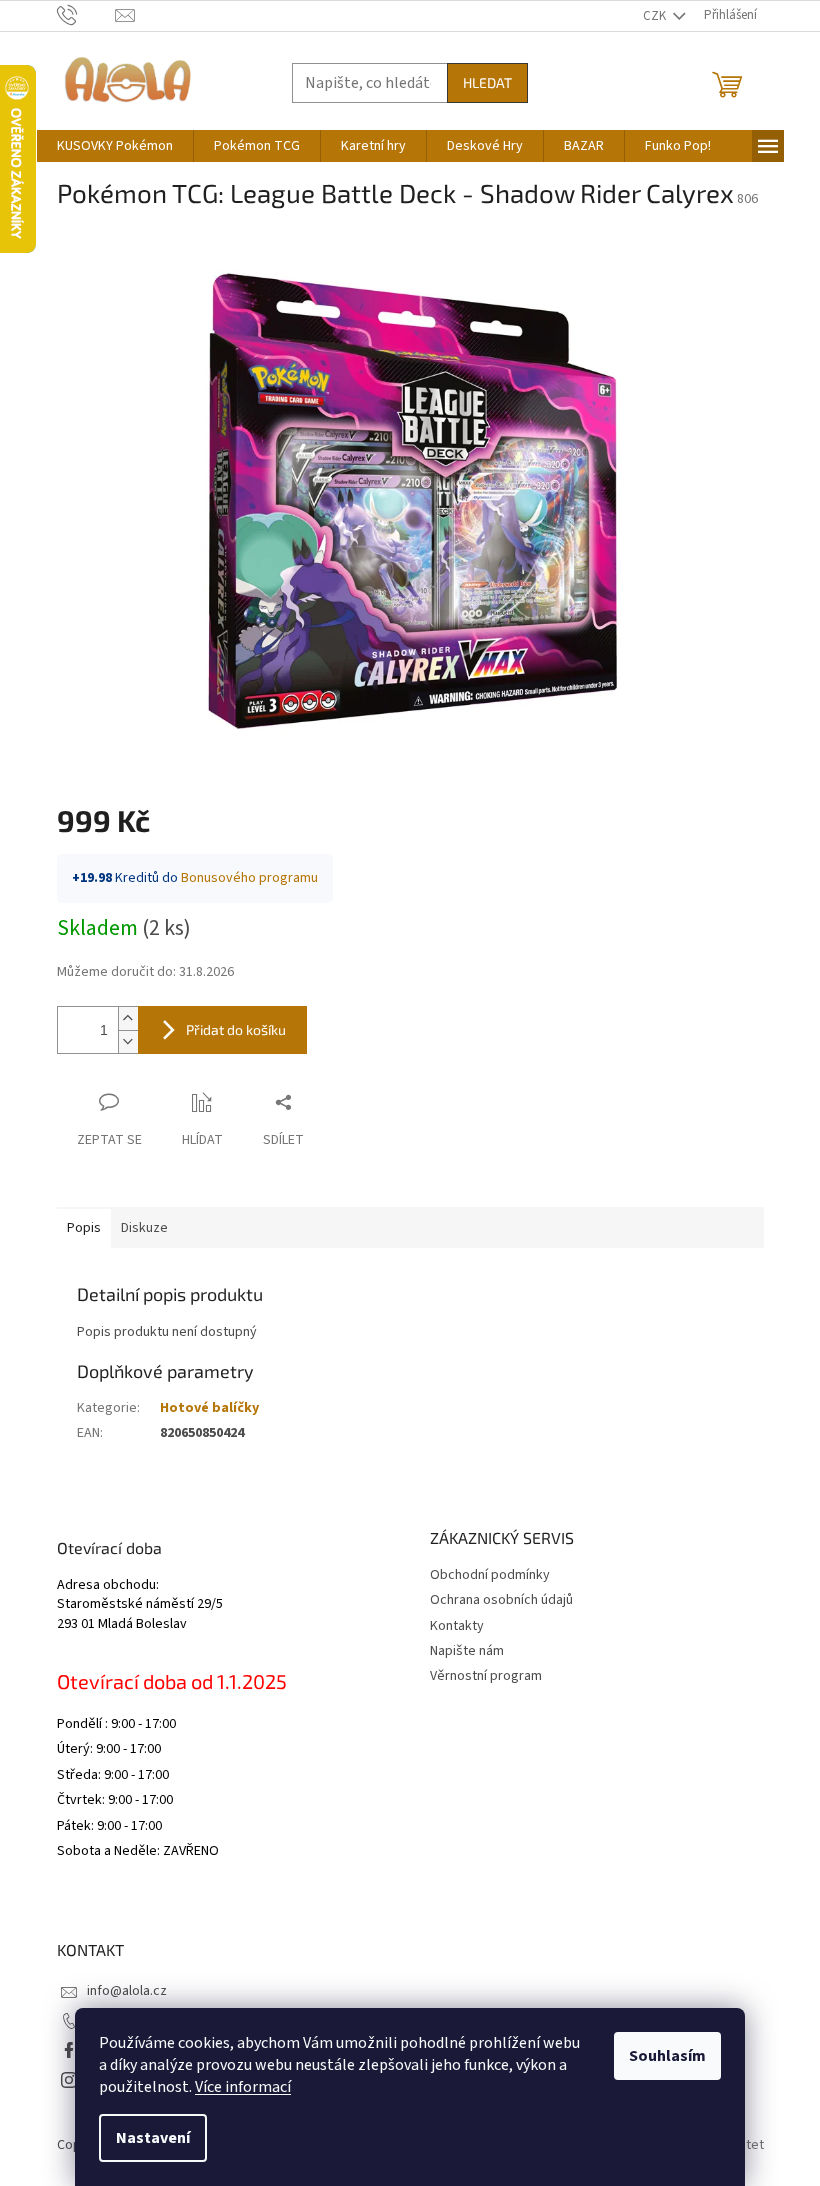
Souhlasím (667, 2056)
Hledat (487, 82)
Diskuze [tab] (144, 1228)
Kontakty (457, 1626)
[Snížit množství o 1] (128, 1041)
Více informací (243, 2087)
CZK (656, 16)
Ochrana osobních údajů (501, 1600)
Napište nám (467, 1651)
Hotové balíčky (209, 1408)
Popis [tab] (84, 1228)
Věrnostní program (486, 1676)
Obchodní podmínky (490, 1575)
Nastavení (153, 2138)
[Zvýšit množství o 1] (128, 1018)
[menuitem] (115, 146)
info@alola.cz (127, 1991)
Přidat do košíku (236, 1029)
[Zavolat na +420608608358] (86, 15)
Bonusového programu (249, 878)
